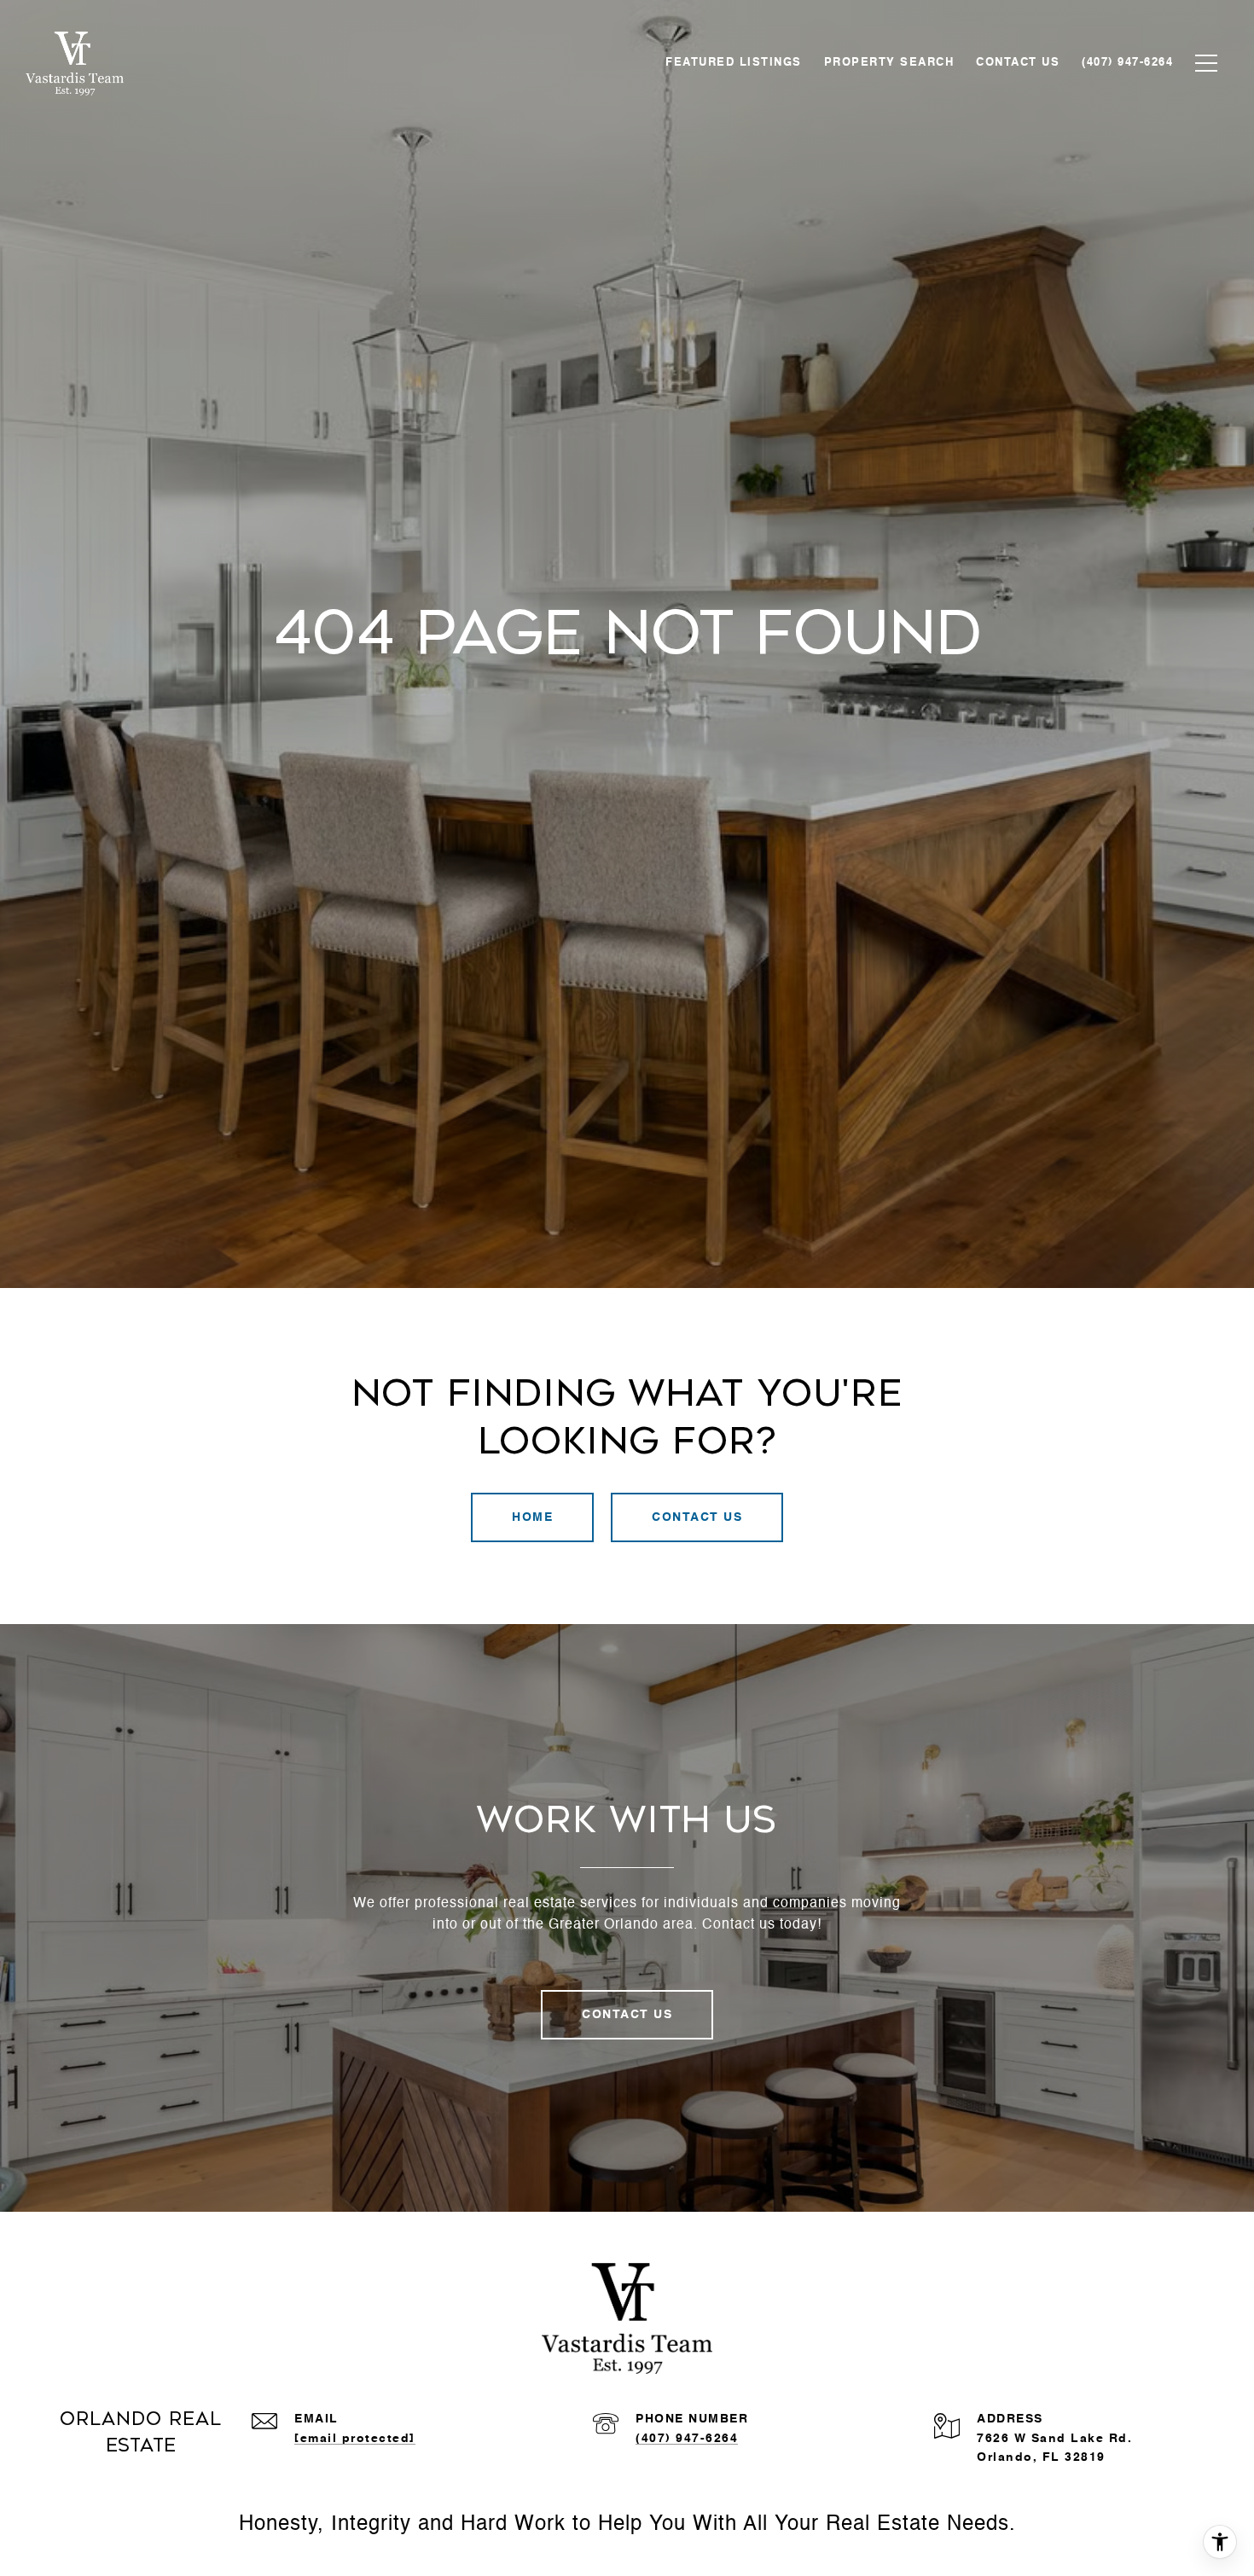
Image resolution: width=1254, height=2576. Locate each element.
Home (532, 1517)
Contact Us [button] (697, 1517)
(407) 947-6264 (687, 2439)
